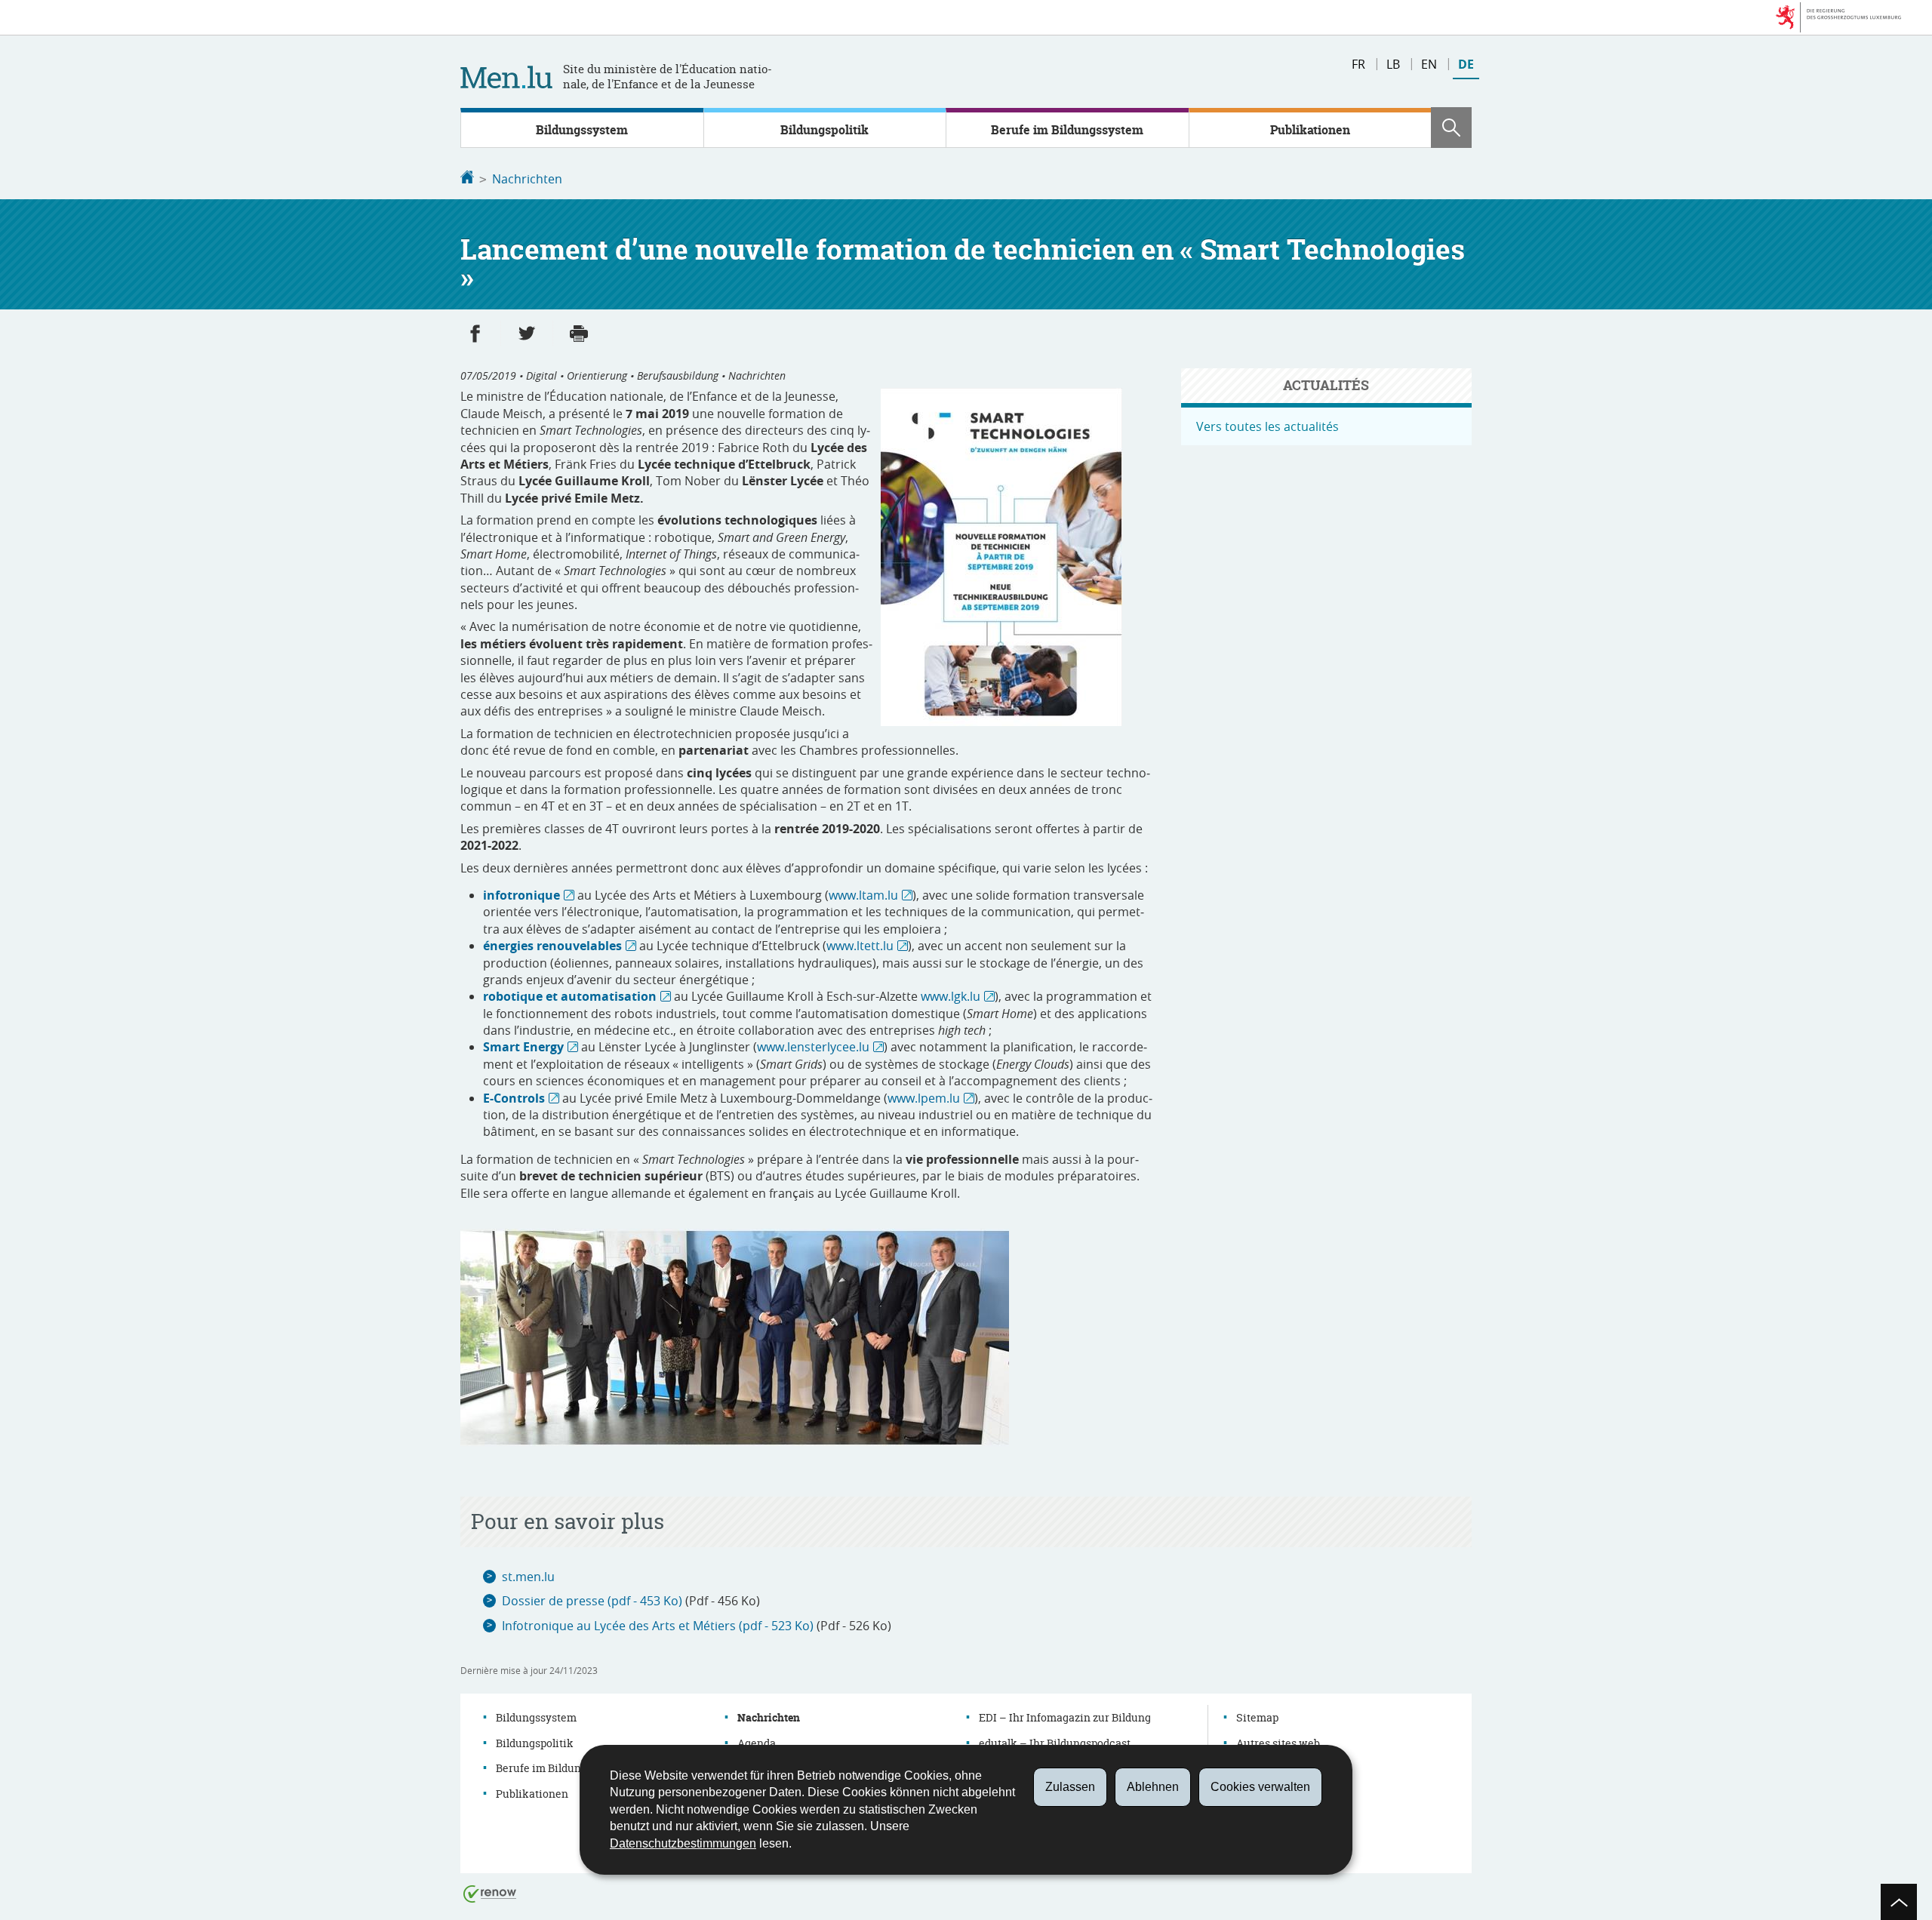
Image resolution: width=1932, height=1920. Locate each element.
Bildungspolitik (824, 130)
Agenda (757, 1743)
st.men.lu (528, 1577)
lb (1393, 64)
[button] (1451, 128)
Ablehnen (1153, 1787)
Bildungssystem (582, 130)
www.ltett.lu (860, 946)
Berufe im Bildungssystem (1067, 130)
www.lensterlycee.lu (813, 1047)
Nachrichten (527, 179)
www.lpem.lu (924, 1098)
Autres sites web (1278, 1743)
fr (1358, 64)
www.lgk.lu (951, 996)
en (1429, 64)
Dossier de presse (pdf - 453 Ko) (592, 1601)
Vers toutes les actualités (1267, 426)
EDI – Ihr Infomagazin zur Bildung (1065, 1717)
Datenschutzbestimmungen (683, 1843)
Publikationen (1310, 130)
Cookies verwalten (1260, 1787)
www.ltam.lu (863, 895)
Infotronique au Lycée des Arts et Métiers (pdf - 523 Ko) (658, 1626)
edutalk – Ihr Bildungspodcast (1055, 1743)
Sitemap (1257, 1717)
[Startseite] (467, 179)
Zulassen (1070, 1787)
